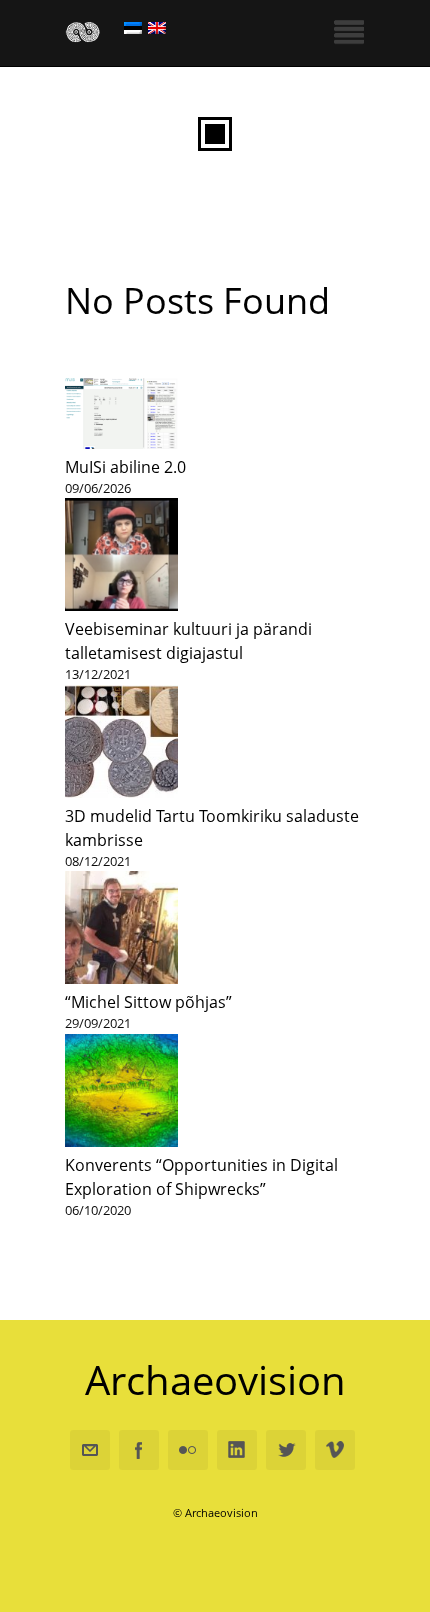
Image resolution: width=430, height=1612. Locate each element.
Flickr (188, 1450)
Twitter (286, 1450)
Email (90, 1450)
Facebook (139, 1450)
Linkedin (237, 1450)
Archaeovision (215, 1380)
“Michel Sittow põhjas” (148, 1002)
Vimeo (335, 1450)
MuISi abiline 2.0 (125, 467)
